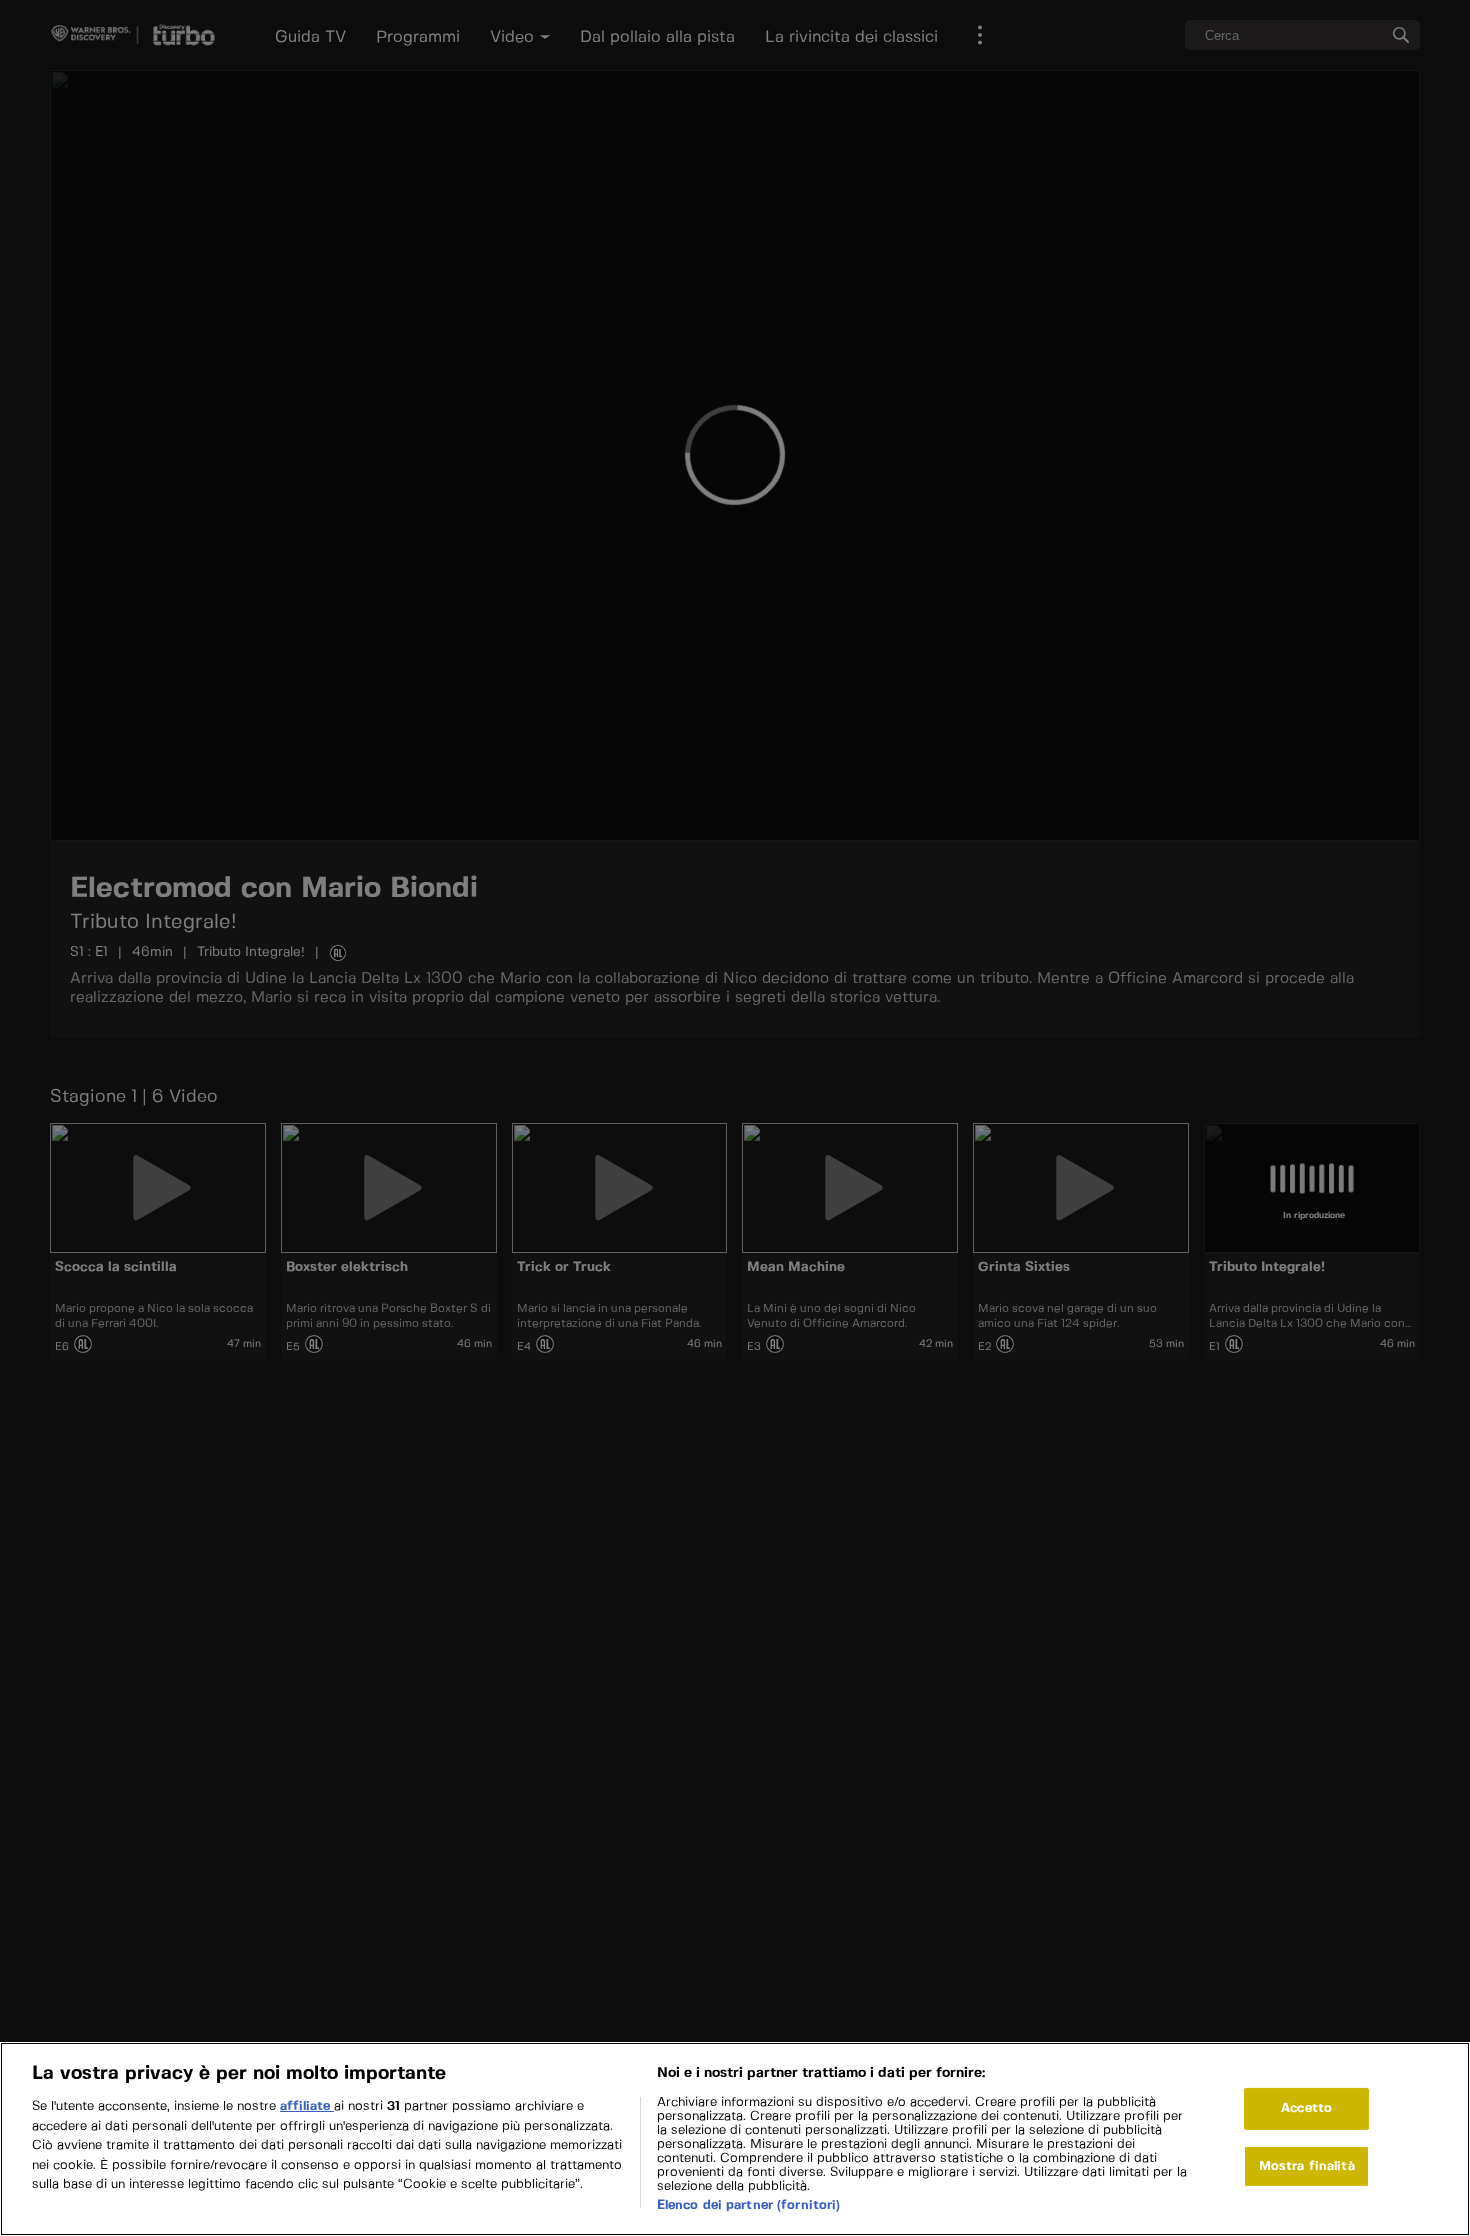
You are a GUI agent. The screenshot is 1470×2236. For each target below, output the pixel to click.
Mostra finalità (1307, 2166)
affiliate (307, 2106)
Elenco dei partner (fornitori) (749, 2205)
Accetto (1306, 2108)
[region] (735, 2139)
